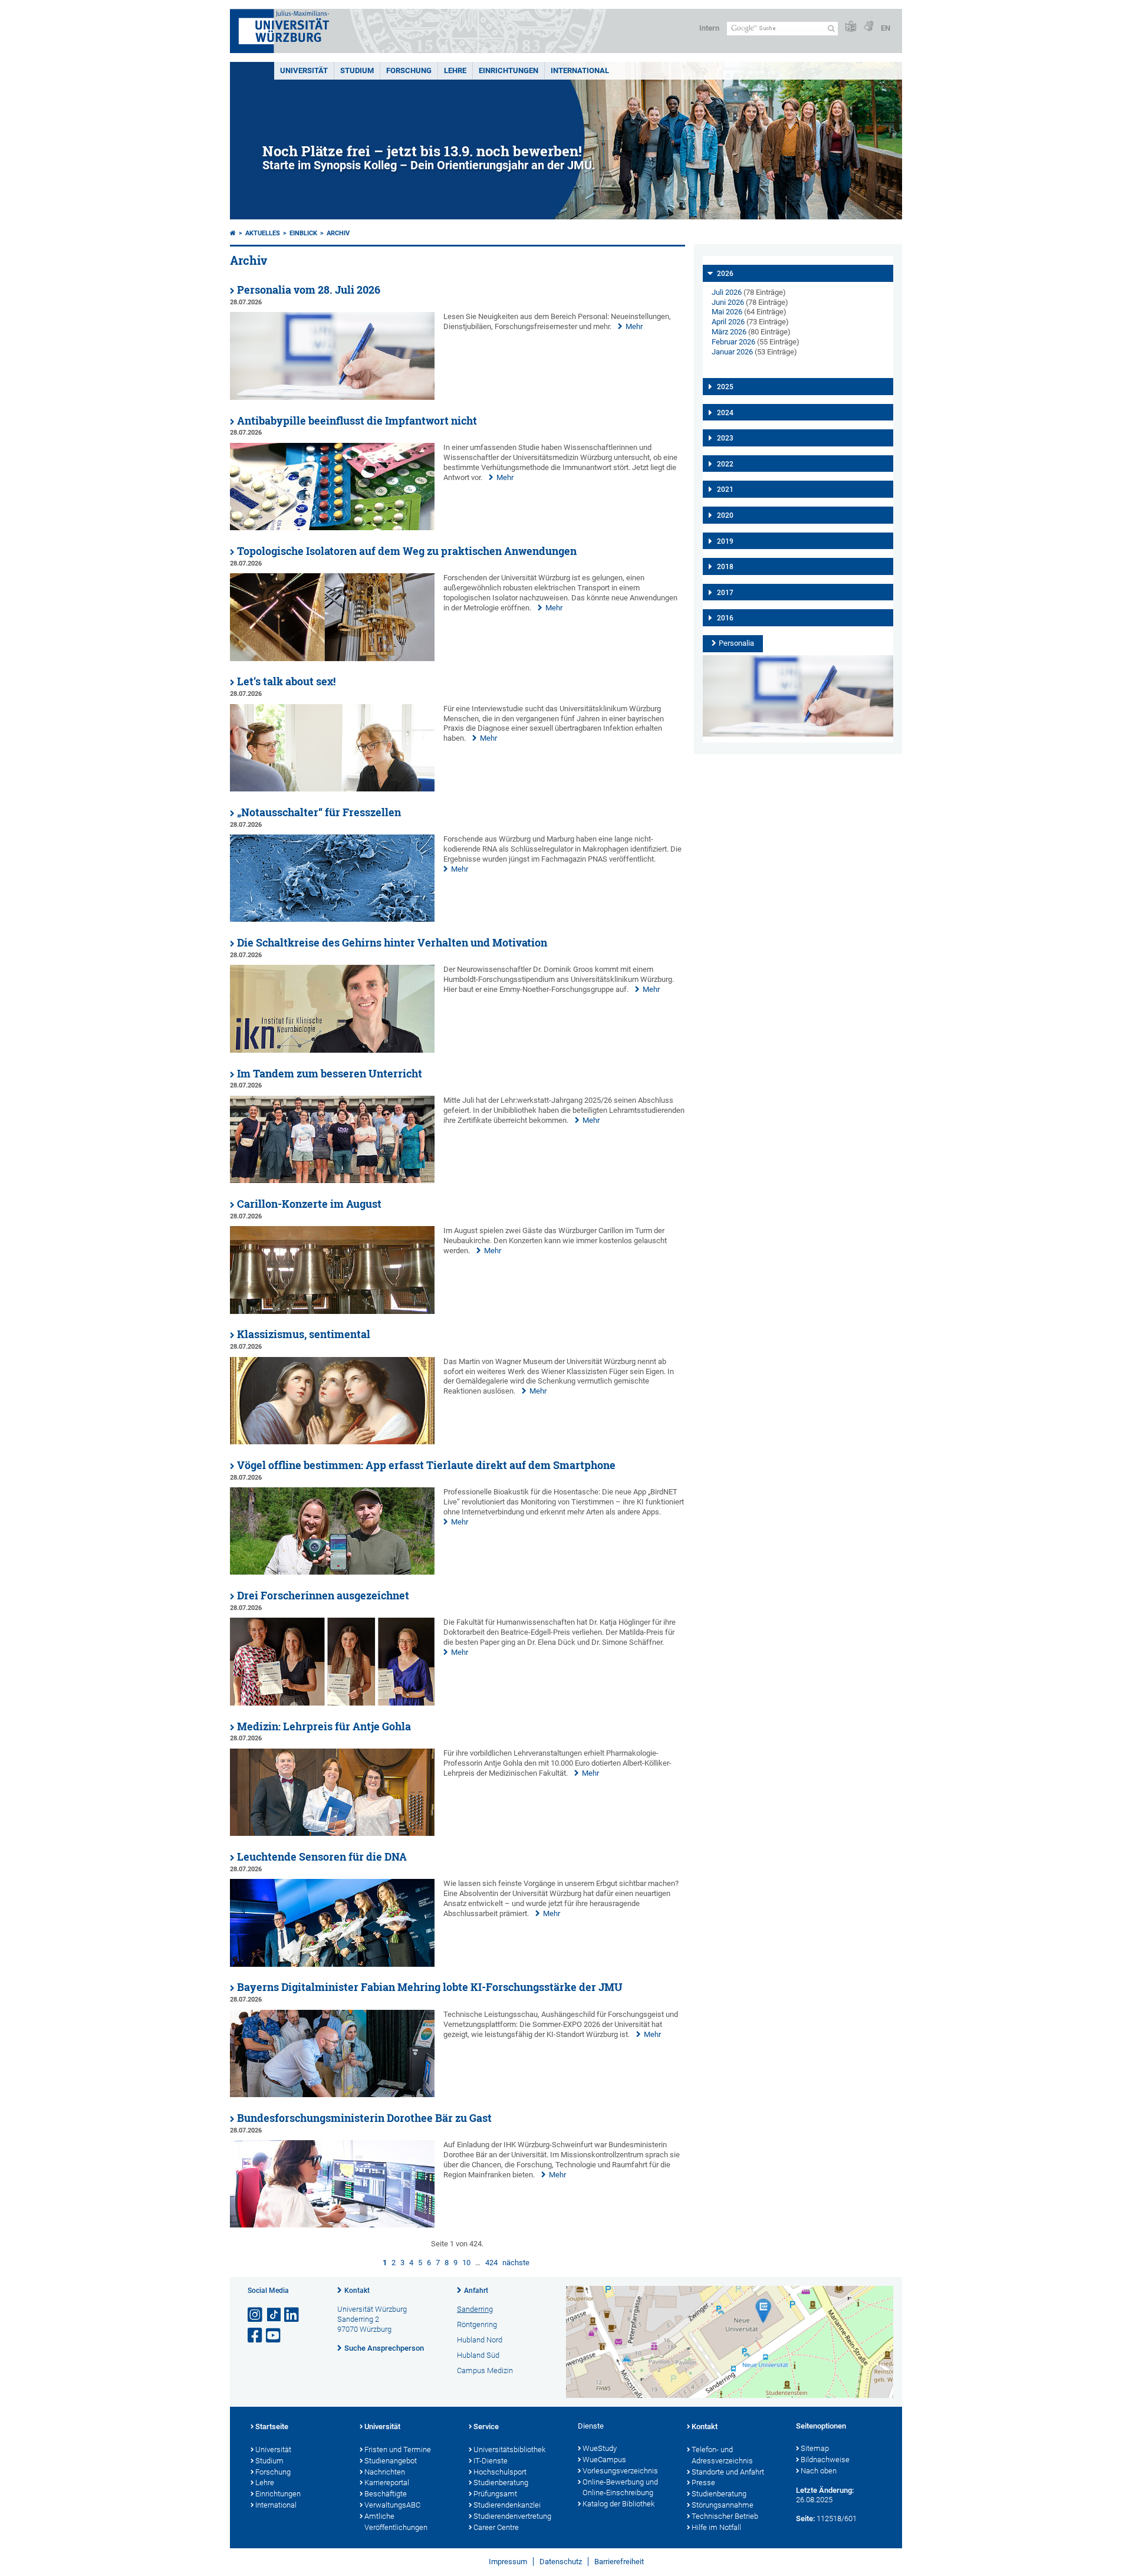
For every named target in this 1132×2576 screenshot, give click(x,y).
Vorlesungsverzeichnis (620, 2471)
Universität (304, 70)
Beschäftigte (386, 2494)
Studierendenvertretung (512, 2516)
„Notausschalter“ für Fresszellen (319, 812)
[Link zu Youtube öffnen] (274, 2336)
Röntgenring (477, 2324)
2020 (725, 515)
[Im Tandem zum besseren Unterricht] (332, 1180)
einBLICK (303, 233)
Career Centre (496, 2527)
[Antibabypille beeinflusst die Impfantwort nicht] (332, 528)
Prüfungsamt (495, 2494)
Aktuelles (263, 233)
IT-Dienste (491, 2461)
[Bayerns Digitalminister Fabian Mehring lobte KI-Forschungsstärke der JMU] (332, 2094)
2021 (725, 489)
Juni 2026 (728, 302)
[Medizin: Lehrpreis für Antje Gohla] (332, 1833)
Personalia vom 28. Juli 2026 (309, 290)
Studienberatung (501, 2483)
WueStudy (600, 2448)
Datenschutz (561, 2562)
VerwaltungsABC (392, 2505)
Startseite (272, 2426)
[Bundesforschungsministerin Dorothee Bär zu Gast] (332, 2225)
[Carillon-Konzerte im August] (332, 1311)
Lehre (455, 70)
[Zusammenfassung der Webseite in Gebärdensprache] (868, 27)
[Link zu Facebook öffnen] (256, 2336)
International (580, 70)
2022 (725, 464)
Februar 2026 (733, 342)
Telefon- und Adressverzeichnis (722, 2455)
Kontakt (357, 2291)
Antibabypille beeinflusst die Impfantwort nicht (357, 421)
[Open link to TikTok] (274, 2315)
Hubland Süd (478, 2355)
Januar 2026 (732, 352)
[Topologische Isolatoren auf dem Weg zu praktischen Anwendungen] (332, 658)
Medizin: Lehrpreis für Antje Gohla (324, 1726)
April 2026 (728, 322)
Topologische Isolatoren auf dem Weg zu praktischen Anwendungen (407, 551)
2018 (725, 567)
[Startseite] (233, 233)
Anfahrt (476, 2291)
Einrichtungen (509, 70)
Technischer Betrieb (725, 2516)
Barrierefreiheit (619, 2562)
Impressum (508, 2562)
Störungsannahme (723, 2505)
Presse (703, 2483)
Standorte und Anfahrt (728, 2472)
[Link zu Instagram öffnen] (256, 2315)
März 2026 (729, 332)
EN (886, 28)
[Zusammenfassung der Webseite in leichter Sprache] (851, 27)
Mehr (634, 326)
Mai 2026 (727, 312)
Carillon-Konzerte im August (309, 1204)
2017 (725, 593)
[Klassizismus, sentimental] (332, 1442)
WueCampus (604, 2460)
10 (466, 2263)
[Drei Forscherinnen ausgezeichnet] (332, 1703)
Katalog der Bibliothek (618, 2504)
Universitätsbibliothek (509, 2449)
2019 (725, 541)
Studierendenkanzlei (507, 2505)
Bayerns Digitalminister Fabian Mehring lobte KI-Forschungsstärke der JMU (430, 1987)
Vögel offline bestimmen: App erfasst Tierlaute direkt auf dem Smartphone (426, 1465)
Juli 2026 (727, 292)
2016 (725, 618)
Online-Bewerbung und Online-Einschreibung (620, 2488)
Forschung (409, 70)
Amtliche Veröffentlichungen (396, 2522)
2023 (725, 438)
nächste (516, 2263)
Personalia (736, 643)
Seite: (805, 2518)
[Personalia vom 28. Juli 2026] (332, 397)
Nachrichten (385, 2472)
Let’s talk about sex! (286, 681)
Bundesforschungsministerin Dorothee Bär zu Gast (364, 2118)
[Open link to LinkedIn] (292, 2315)
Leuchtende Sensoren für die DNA (322, 1857)
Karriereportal (387, 2483)
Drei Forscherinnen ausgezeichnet (323, 1596)
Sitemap (815, 2448)
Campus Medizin (485, 2370)
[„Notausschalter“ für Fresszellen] (332, 919)
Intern (709, 28)
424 (491, 2263)
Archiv (338, 233)
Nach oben (819, 2471)
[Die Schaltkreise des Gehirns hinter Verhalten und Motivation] (332, 1050)
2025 (725, 387)
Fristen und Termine (398, 2449)
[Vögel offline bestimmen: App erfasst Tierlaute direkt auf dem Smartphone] (332, 1572)
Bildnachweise (825, 2460)
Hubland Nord (480, 2340)
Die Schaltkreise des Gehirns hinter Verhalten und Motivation (392, 943)
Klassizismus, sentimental (304, 1334)
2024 (725, 413)
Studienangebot (391, 2461)
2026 (725, 274)
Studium (357, 70)
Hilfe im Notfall (716, 2527)
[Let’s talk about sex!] (332, 789)
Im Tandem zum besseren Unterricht (330, 1074)
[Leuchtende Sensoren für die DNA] (332, 1964)
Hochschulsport (500, 2472)
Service (486, 2426)
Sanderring (475, 2309)
